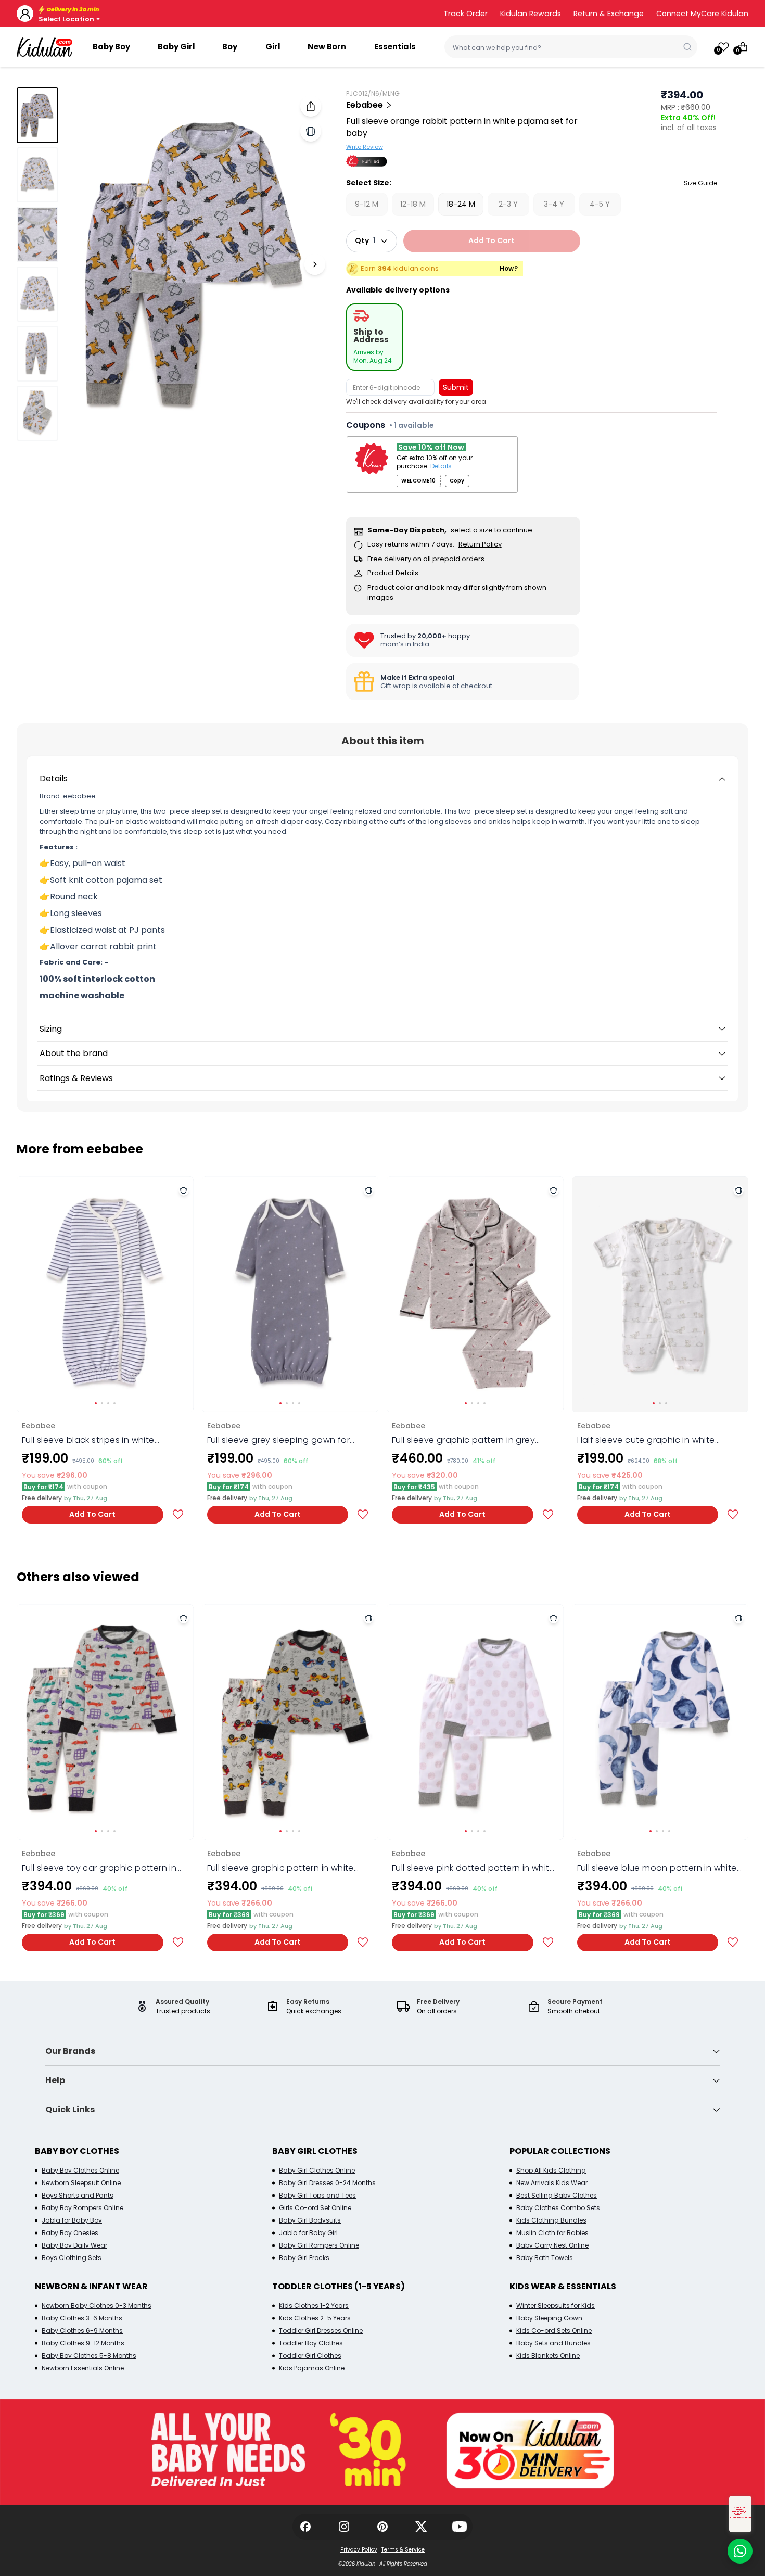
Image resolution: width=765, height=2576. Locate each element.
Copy (457, 481)
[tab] (374, 337)
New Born (327, 47)
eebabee (365, 105)
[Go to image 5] (37, 353)
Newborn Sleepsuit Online (81, 2183)
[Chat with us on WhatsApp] (740, 2551)
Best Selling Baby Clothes (557, 2195)
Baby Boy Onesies (70, 2233)
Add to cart (492, 240)
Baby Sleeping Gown (549, 2318)
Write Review (365, 147)
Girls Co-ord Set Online (315, 2208)
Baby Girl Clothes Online (317, 2170)
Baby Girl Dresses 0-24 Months (327, 2183)
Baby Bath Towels (545, 2258)
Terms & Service (403, 2550)
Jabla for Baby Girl (308, 2233)
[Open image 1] (197, 264)
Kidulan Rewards (531, 14)
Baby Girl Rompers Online (319, 2245)
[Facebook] (305, 2527)
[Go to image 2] (37, 175)
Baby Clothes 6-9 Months (82, 2331)
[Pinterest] (382, 2527)
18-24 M (461, 204)
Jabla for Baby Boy (72, 2220)
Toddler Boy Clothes (311, 2343)
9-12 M (367, 204)
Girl (273, 47)
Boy (230, 47)
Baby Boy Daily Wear (74, 2245)
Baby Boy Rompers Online (82, 2208)
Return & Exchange (609, 14)
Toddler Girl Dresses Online (321, 2331)
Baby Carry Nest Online (552, 2245)
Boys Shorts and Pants (78, 2195)
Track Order (466, 14)
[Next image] (315, 264)
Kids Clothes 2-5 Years (315, 2318)
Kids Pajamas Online (312, 2368)
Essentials (395, 47)
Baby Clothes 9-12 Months (83, 2343)
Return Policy (480, 544)
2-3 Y (508, 204)
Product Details (393, 573)
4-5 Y (600, 204)
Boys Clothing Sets (72, 2258)
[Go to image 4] (37, 294)
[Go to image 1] (37, 115)
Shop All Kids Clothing (551, 2170)
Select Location (66, 19)
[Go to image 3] (37, 234)
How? (509, 269)
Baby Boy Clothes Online (80, 2170)
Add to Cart (92, 1514)
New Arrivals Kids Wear (552, 2183)
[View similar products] (311, 131)
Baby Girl (176, 47)
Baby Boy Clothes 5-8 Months (89, 2356)
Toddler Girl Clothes (310, 2356)
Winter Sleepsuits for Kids (556, 2306)
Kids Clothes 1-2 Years (314, 2306)
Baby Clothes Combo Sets (558, 2208)
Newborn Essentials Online (83, 2368)
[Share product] (311, 106)
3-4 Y (554, 204)
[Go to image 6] (37, 413)
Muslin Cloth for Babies (552, 2233)
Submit (456, 387)
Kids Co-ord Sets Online (554, 2331)
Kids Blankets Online (548, 2356)
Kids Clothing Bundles (551, 2220)
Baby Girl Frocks (304, 2258)
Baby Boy (111, 47)
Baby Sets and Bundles (553, 2343)
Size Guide (700, 183)
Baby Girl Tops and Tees (317, 2195)
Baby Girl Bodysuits (310, 2220)
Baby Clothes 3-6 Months (82, 2318)
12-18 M (413, 204)
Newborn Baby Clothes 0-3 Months (97, 2306)
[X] (421, 2527)
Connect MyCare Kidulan (702, 14)
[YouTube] (460, 2527)
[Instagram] (344, 2527)
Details (441, 466)
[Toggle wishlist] (178, 1514)
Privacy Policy (359, 2550)
